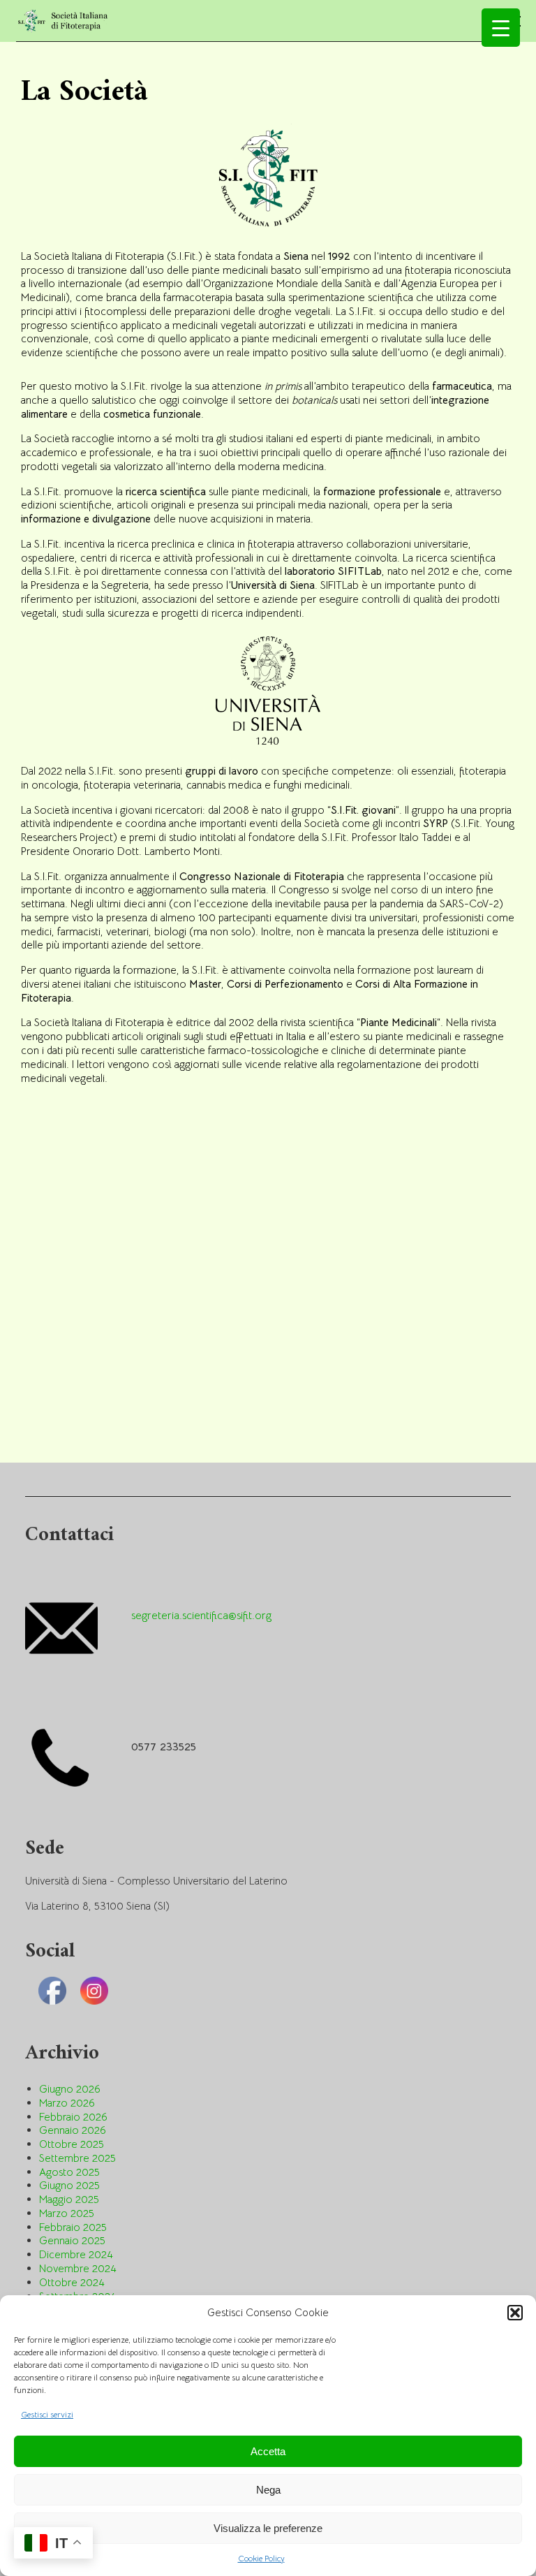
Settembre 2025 (77, 2158)
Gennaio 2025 (72, 2240)
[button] (515, 2313)
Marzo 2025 (67, 2213)
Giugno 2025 (69, 2185)
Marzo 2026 (67, 2103)
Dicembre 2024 (76, 2254)
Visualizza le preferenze (268, 2528)
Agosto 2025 (69, 2172)
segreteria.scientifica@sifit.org (201, 1616)
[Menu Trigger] (501, 28)
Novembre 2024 (78, 2268)
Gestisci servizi (47, 2414)
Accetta (268, 2451)
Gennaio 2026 (73, 2130)
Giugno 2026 (70, 2089)
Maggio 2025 (69, 2199)
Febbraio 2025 (73, 2227)
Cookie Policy (261, 2558)
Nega (268, 2490)
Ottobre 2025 (72, 2144)
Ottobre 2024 (72, 2282)
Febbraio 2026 (73, 2117)
